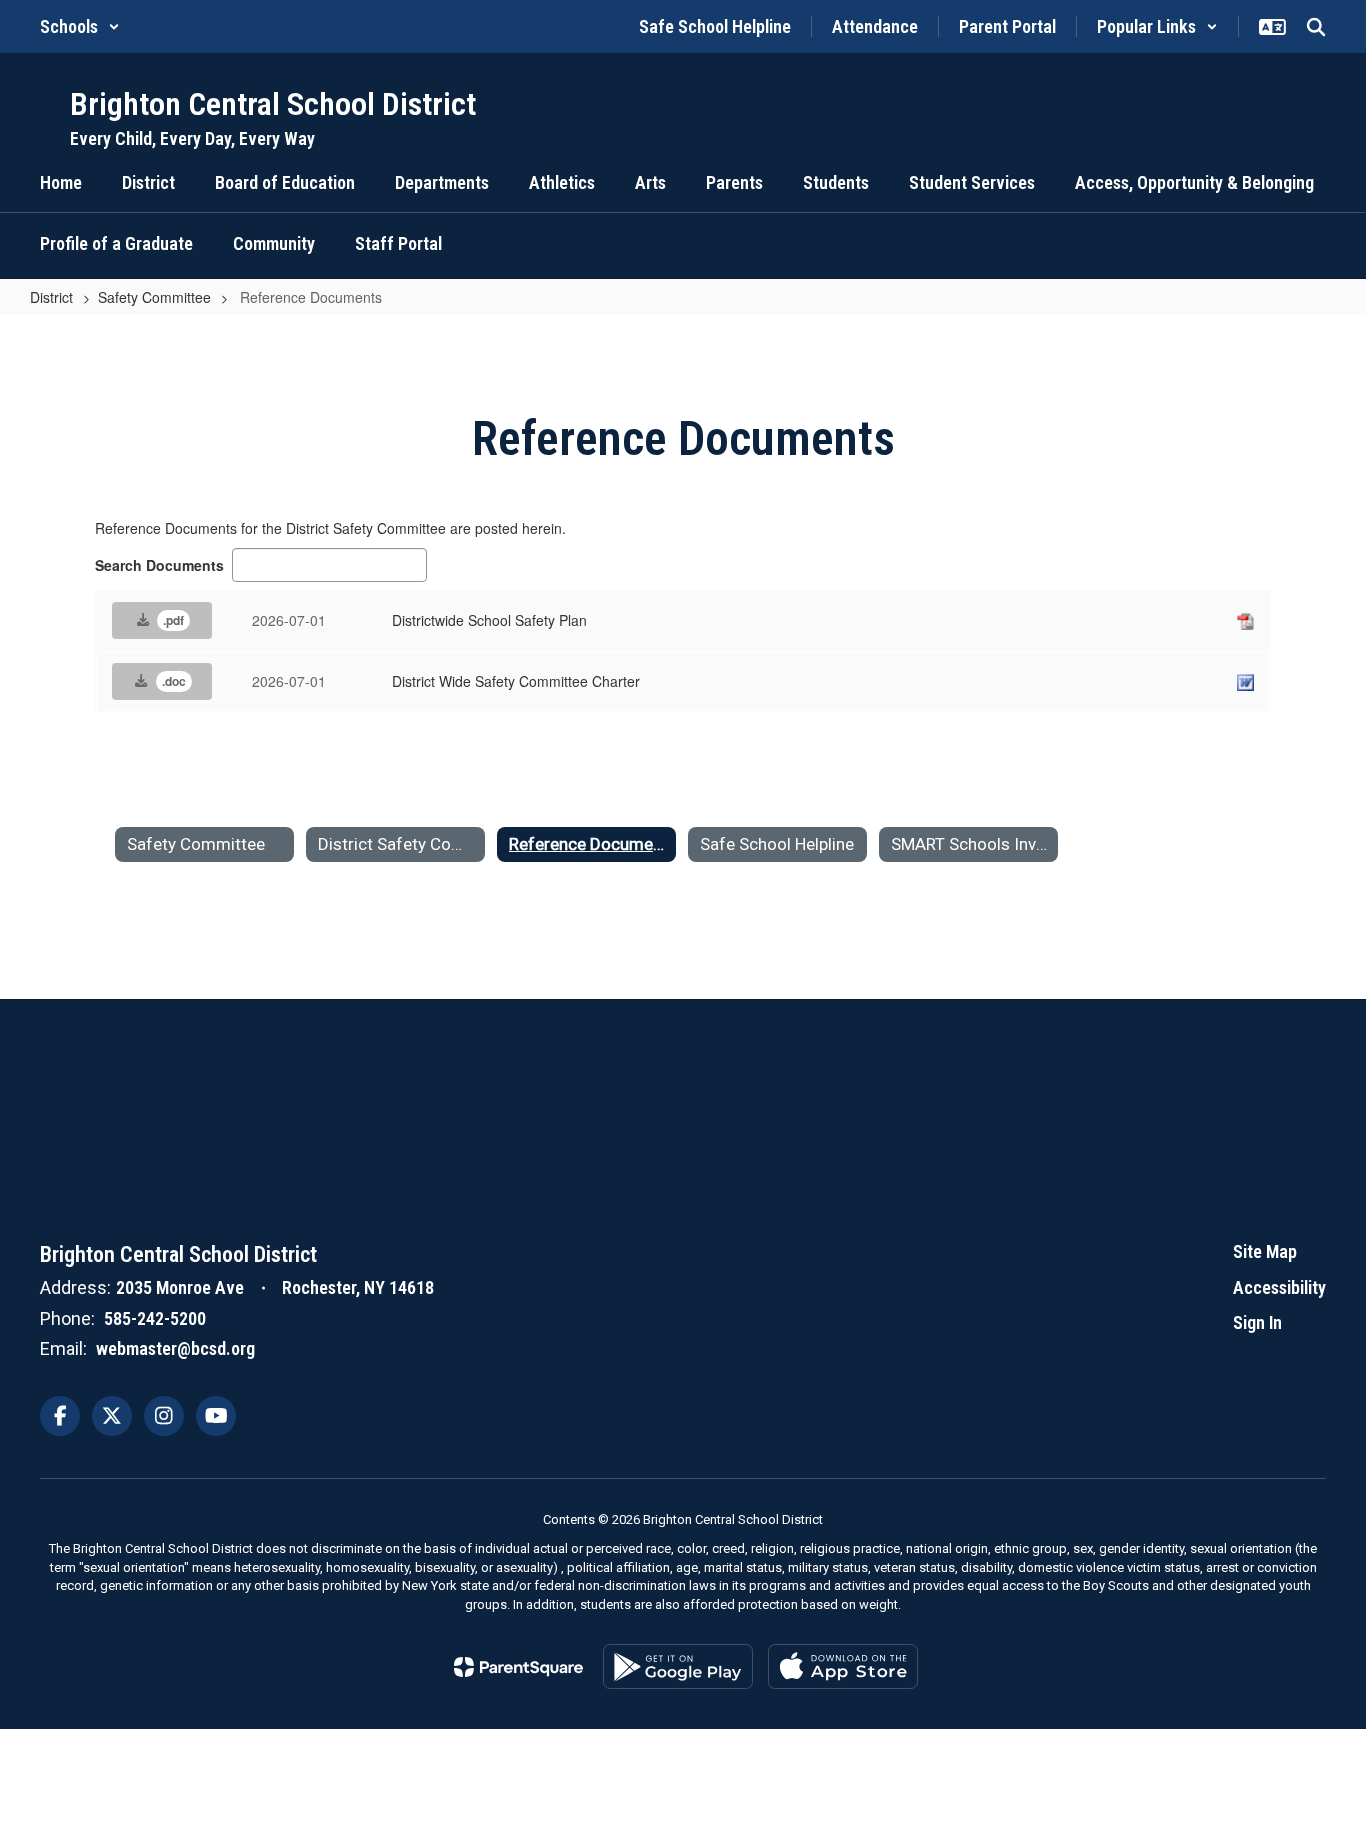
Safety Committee (154, 297)
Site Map (1265, 1251)
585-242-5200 (155, 1318)
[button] (80, 26)
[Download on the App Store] (843, 1666)
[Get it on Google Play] (678, 1666)
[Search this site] (1316, 27)
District (51, 297)
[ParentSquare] (518, 1667)
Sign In (1257, 1322)
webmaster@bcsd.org (175, 1348)
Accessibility (1279, 1287)
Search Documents (159, 565)
